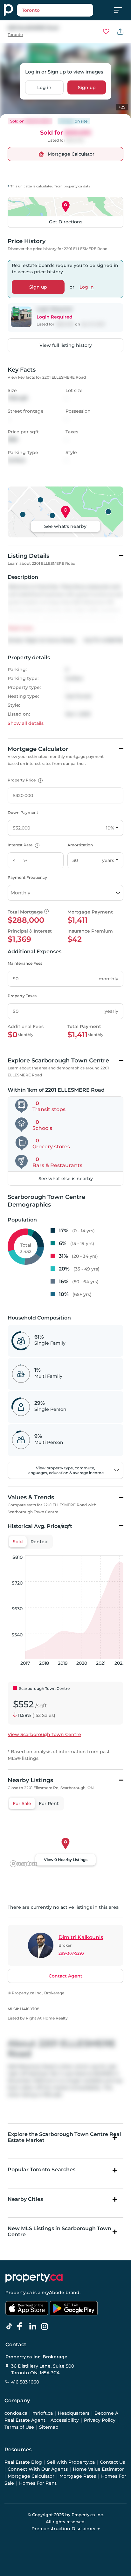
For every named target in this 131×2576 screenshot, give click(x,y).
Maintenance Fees (25, 963)
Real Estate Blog (23, 2462)
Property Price (24, 780)
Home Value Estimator (98, 2469)
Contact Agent (65, 1976)
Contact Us (112, 2462)
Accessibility (65, 2420)
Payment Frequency (27, 877)
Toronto (15, 35)
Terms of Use (19, 2427)
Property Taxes (22, 996)
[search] (55, 10)
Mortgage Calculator (31, 2476)
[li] (34, 2327)
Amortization (80, 845)
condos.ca (16, 2413)
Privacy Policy (100, 2420)
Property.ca (19, 2292)
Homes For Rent (38, 2483)
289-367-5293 (71, 1953)
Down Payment (23, 812)
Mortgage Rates (78, 2476)
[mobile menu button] (121, 10)
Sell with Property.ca (71, 2462)
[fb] (22, 2327)
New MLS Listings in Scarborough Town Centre (59, 2231)
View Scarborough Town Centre (44, 1734)
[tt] (10, 2327)
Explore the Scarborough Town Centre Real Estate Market (64, 2137)
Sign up (87, 87)
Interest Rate (23, 845)
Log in (44, 87)
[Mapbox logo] (24, 1864)
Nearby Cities (25, 2199)
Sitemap (49, 2427)
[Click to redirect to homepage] (8, 10)
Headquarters (74, 2413)
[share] (120, 31)
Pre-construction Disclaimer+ (66, 2529)
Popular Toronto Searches (41, 2170)
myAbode (53, 2292)
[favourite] (106, 31)
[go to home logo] (34, 2278)
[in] (46, 2327)
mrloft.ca (43, 2413)
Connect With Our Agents (38, 2469)
